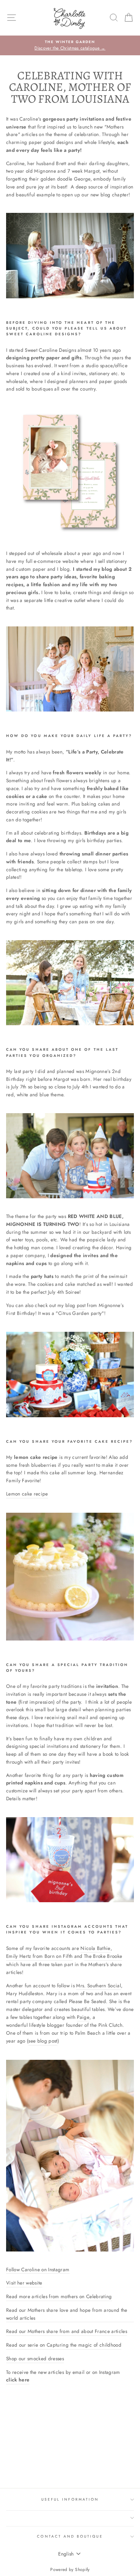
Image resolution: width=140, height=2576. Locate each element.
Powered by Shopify (70, 2570)
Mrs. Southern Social (99, 1985)
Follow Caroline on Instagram (38, 2269)
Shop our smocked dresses (35, 2358)
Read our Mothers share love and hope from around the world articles (67, 2314)
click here (18, 2380)
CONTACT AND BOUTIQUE (70, 2536)
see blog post (43, 2041)
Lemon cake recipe (27, 1494)
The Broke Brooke (103, 1956)
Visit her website (24, 2283)
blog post (75, 1305)
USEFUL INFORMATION (70, 2499)
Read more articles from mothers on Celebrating (59, 2296)
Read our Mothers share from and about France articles (67, 2331)
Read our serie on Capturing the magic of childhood (64, 2345)
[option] (70, 46)
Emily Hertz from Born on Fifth (39, 1956)
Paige (83, 2017)
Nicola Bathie (95, 1948)
